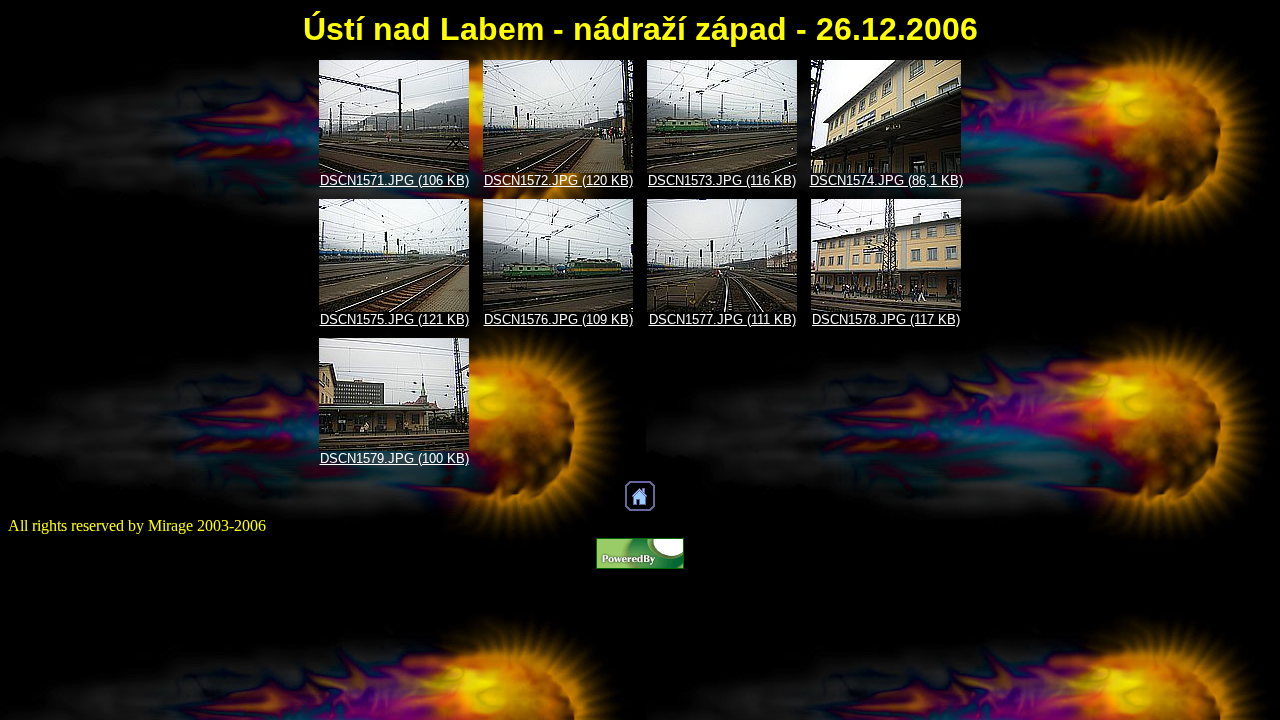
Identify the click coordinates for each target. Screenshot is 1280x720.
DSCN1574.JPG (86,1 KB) (886, 180)
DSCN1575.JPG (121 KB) (394, 319)
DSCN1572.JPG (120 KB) (558, 180)
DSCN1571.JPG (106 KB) (394, 180)
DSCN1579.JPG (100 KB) (394, 458)
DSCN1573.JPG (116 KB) (722, 180)
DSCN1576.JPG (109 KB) (558, 319)
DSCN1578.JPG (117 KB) (886, 319)
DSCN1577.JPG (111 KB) (722, 319)
